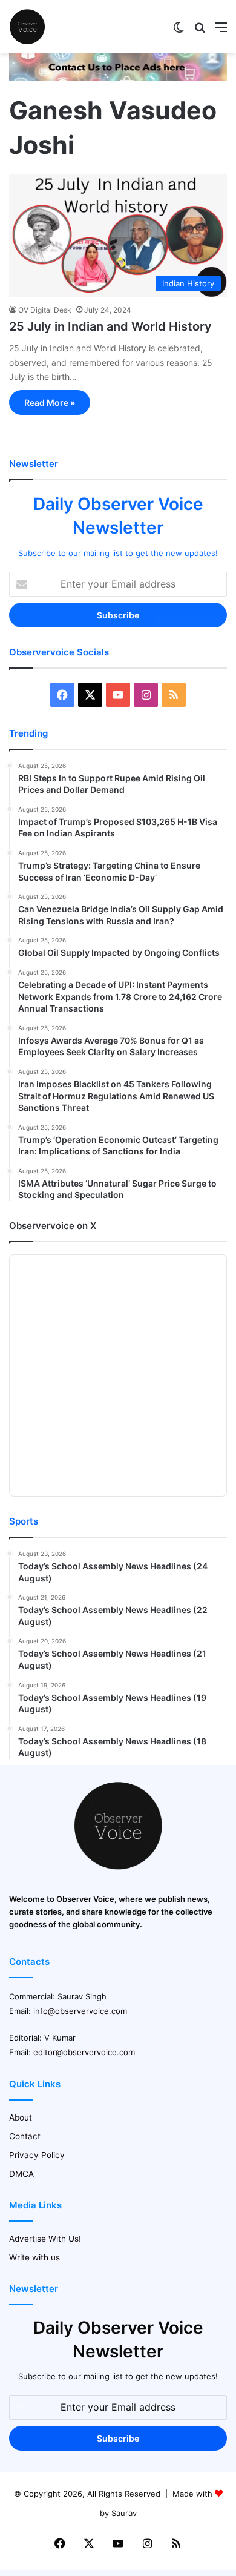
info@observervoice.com (80, 2011)
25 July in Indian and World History (110, 326)
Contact (25, 2136)
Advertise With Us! (45, 2239)
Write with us (34, 2257)
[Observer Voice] (27, 27)
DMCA (21, 2174)
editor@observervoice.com (84, 2052)
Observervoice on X (53, 1226)
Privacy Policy (37, 2155)
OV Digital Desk (45, 310)
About (21, 2117)
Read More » (50, 402)
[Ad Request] (118, 78)
